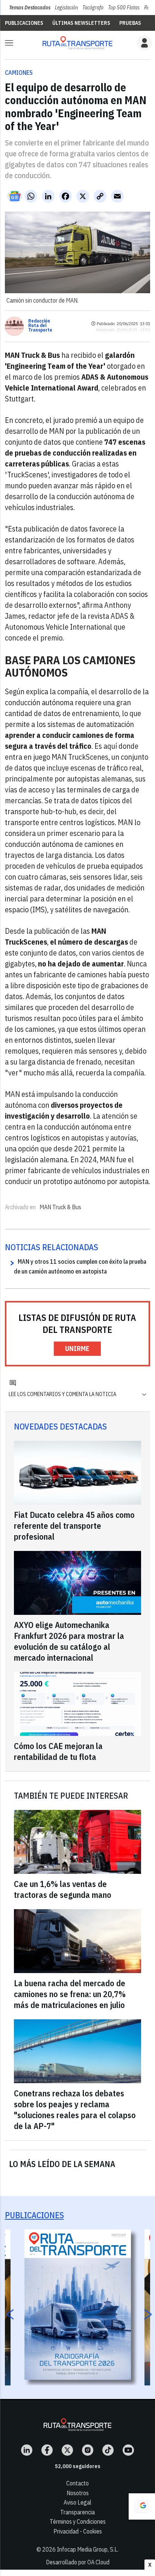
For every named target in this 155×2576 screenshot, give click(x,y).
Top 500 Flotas (124, 8)
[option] (78, 2305)
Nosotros (78, 2493)
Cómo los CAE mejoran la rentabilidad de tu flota (58, 1751)
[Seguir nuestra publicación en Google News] (15, 196)
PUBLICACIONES (24, 23)
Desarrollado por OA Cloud (78, 2562)
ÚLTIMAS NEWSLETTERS (81, 23)
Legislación (66, 8)
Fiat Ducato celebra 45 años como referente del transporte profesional (74, 1526)
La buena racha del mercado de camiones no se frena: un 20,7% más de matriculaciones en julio (70, 1994)
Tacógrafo (93, 8)
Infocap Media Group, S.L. (88, 2549)
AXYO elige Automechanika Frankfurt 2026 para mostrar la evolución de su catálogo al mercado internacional (69, 1641)
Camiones (19, 73)
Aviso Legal (77, 2502)
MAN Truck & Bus (60, 1207)
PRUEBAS (130, 23)
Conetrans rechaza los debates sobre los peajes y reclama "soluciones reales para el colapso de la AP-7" (75, 2110)
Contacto (77, 2483)
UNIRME (77, 1349)
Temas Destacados (30, 8)
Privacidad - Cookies (78, 2531)
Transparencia (77, 2512)
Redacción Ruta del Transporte (40, 326)
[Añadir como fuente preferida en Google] (142, 2506)
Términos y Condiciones (78, 2521)
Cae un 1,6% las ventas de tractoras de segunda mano (63, 1889)
